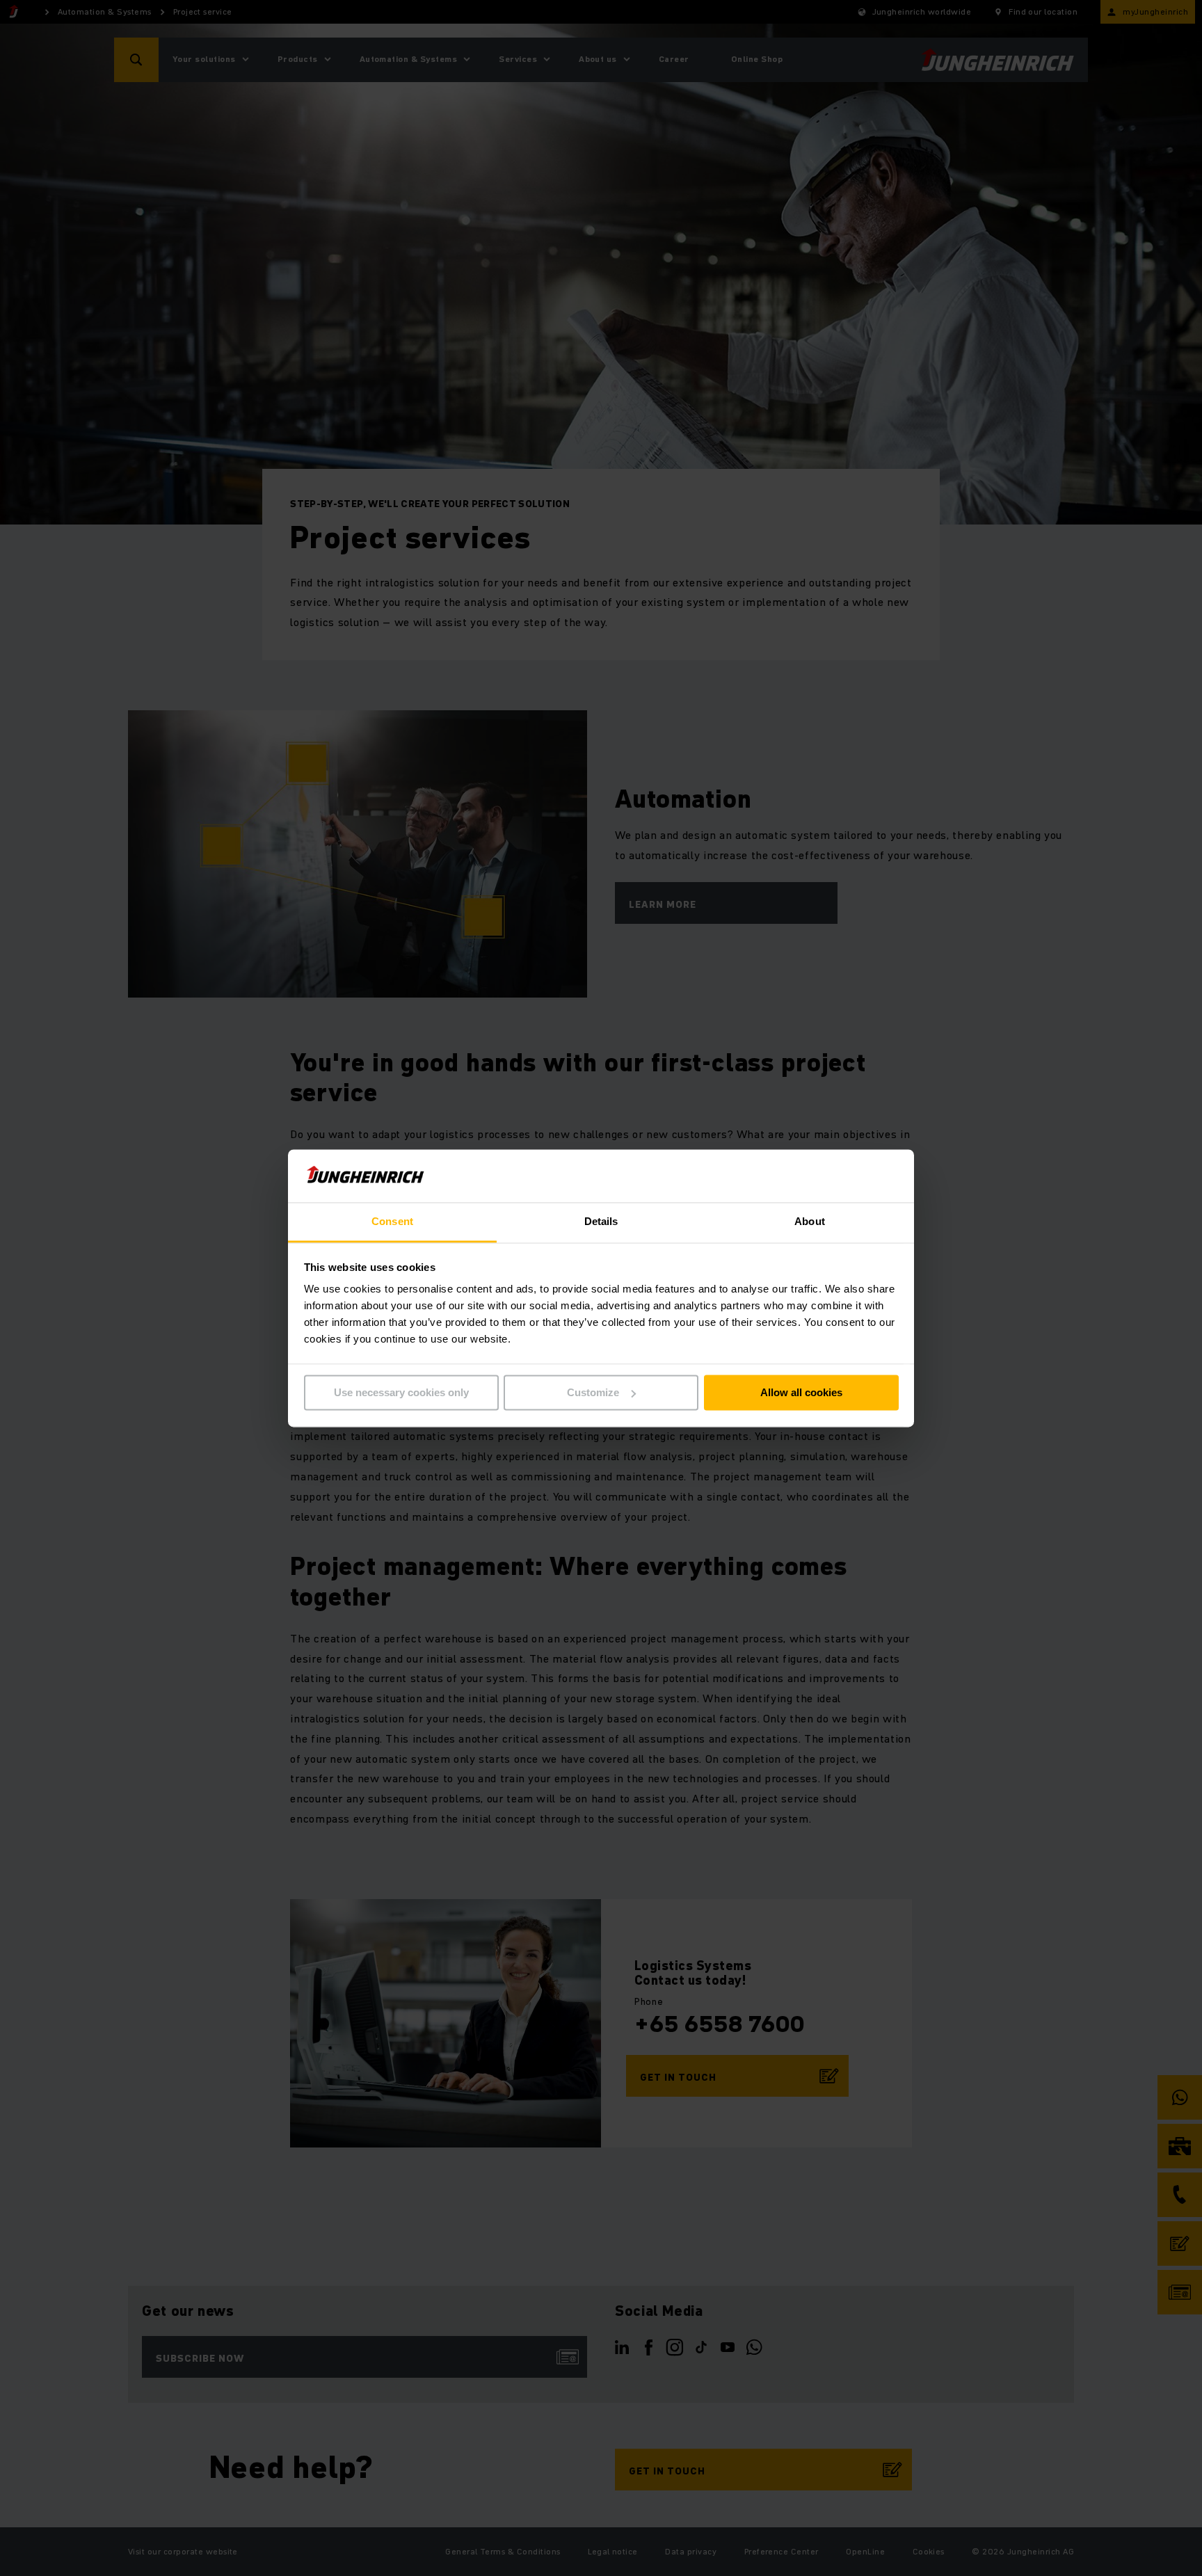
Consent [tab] (392, 1222)
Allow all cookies (801, 1392)
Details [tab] (601, 1222)
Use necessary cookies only (401, 1392)
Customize (593, 1392)
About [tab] (810, 1222)
